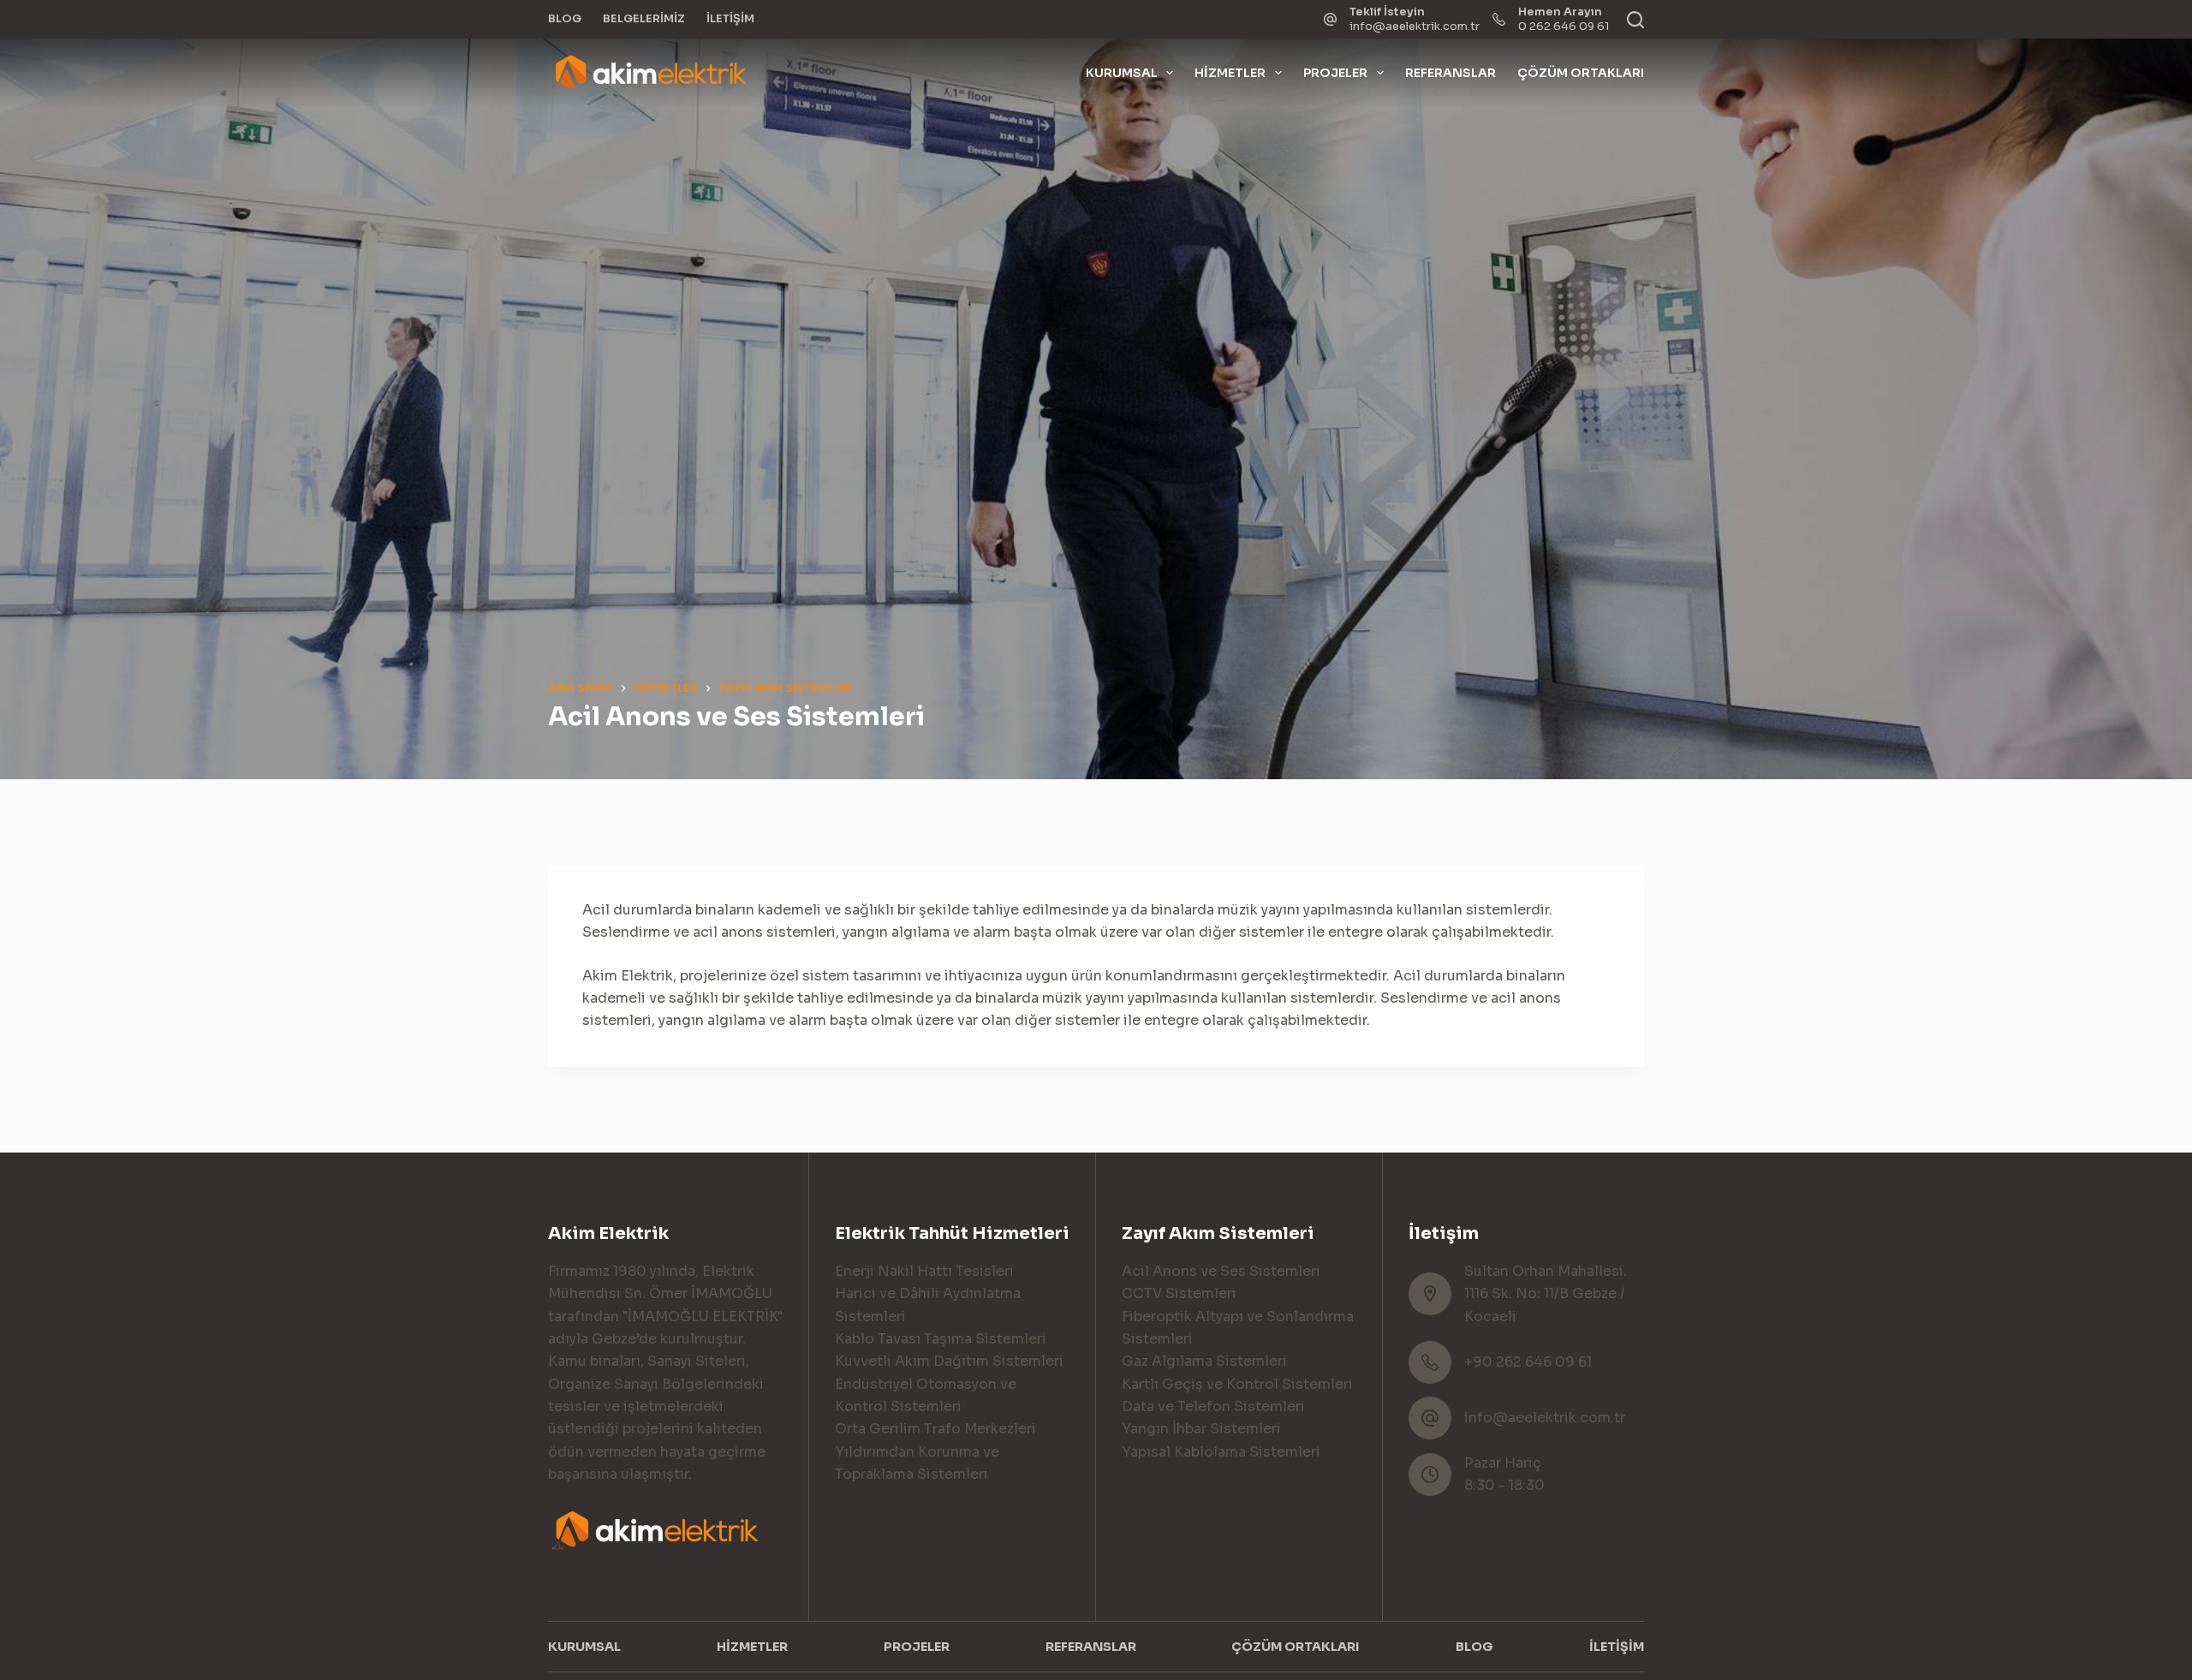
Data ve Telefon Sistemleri (1213, 1406)
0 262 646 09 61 (1564, 26)
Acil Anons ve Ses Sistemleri (1221, 1271)
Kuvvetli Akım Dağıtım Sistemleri (949, 1361)
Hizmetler (1230, 73)
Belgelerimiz (644, 18)
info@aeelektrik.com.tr (1415, 26)
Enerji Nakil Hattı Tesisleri (924, 1271)
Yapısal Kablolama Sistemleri (1221, 1452)
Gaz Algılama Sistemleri (1204, 1361)
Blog (565, 18)
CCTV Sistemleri (1179, 1293)
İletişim (730, 18)
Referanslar (1450, 73)
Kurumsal (1122, 73)
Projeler (1335, 73)
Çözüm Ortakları (1581, 73)
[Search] (1635, 20)
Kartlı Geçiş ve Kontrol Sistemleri (1237, 1384)
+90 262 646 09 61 (1528, 1362)
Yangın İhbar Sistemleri (1201, 1429)
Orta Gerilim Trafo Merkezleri (935, 1429)
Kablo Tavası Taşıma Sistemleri (941, 1339)
